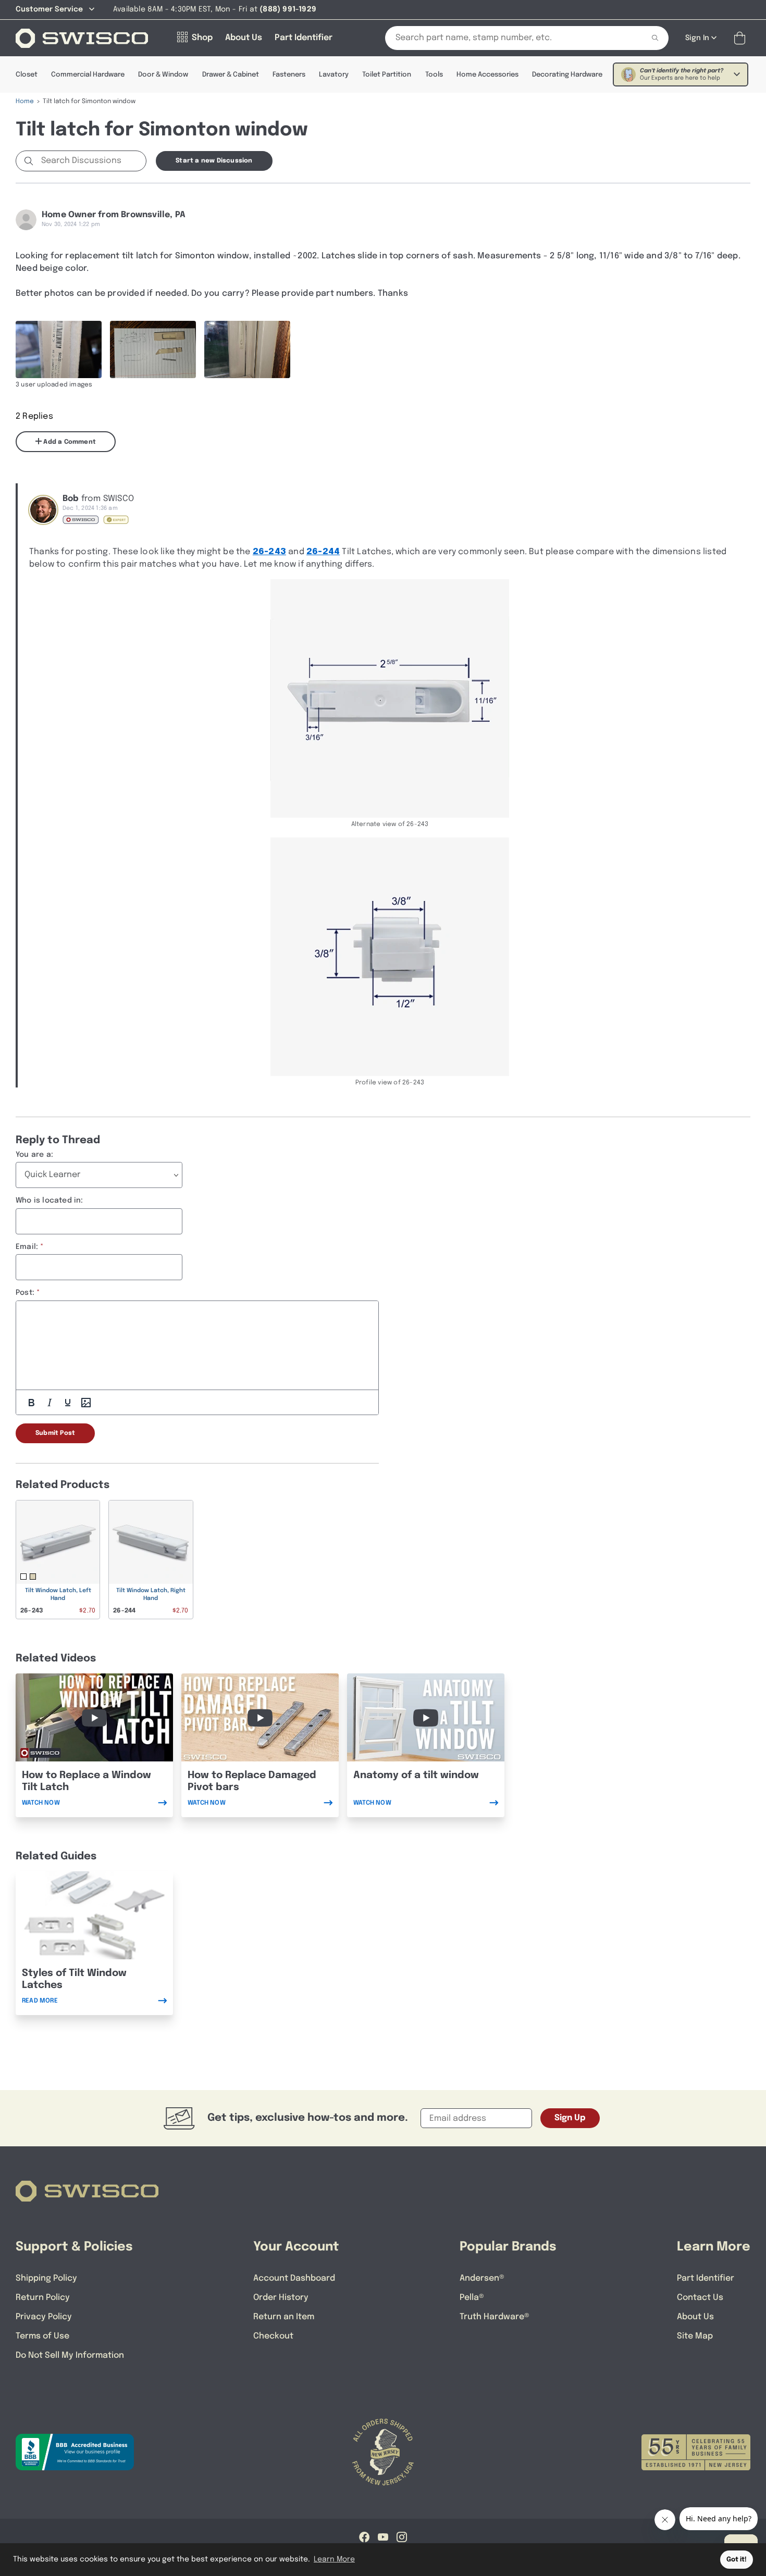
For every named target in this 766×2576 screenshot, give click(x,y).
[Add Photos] (86, 1403)
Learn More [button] (334, 2559)
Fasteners (289, 75)
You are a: (34, 1155)
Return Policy (43, 2298)
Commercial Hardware (88, 75)
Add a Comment (69, 442)
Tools (434, 75)
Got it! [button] (737, 2560)
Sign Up (570, 2118)
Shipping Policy (46, 2278)
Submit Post (55, 1433)
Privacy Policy (44, 2317)
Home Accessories (487, 75)
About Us (695, 2317)
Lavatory (334, 75)
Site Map (695, 2336)
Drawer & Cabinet (231, 75)
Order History (281, 2298)
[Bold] (31, 1403)
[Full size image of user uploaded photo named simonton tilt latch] (153, 349)
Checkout (273, 2336)
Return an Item (284, 2317)
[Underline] (68, 1403)
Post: (25, 1293)
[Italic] (50, 1403)
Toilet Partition (387, 75)
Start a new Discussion (214, 161)
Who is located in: (50, 1201)
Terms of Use (42, 2336)
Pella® (472, 2298)
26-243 (269, 552)
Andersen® (482, 2278)
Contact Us (700, 2298)
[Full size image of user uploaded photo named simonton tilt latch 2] (247, 349)
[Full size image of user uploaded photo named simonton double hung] (59, 349)
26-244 (323, 552)
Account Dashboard (294, 2278)
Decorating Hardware (567, 75)
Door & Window (163, 75)
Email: (27, 1247)
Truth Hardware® (495, 2317)
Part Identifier (706, 2278)
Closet (27, 75)
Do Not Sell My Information (70, 2355)
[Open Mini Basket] (742, 38)
